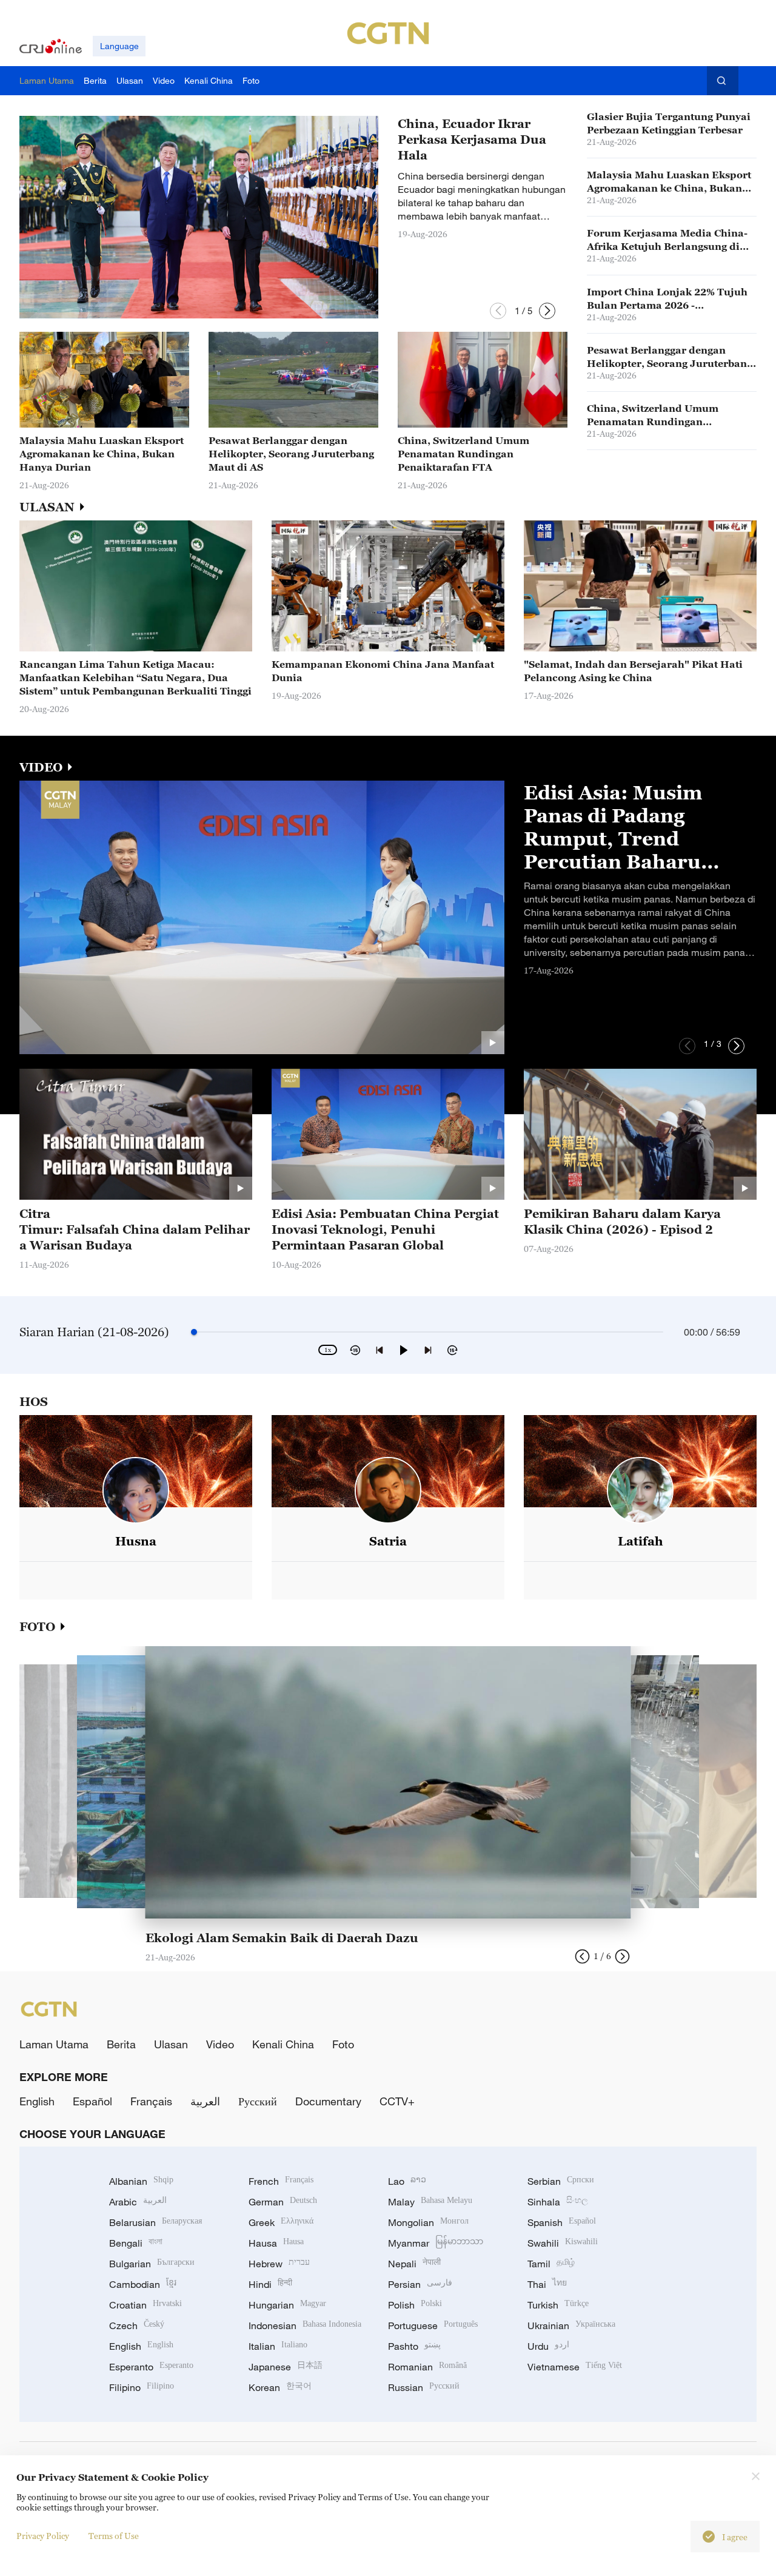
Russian (424, 2387)
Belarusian (156, 2222)
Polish (415, 2305)
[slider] (194, 1332)
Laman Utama (54, 2044)
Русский (258, 2101)
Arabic (138, 2202)
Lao (407, 2181)
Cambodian (143, 2284)
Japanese (286, 2367)
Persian (420, 2284)
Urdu (548, 2346)
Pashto (414, 2346)
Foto (343, 2044)
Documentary (328, 2101)
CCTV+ (397, 2101)
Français (151, 2101)
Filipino (142, 2387)
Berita (121, 2044)
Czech (137, 2325)
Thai (547, 2284)
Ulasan (171, 2044)
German (283, 2202)
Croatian (145, 2305)
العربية (205, 2101)
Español (92, 2101)
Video (220, 2044)
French (281, 2181)
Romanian (427, 2367)
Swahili (563, 2243)
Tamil (551, 2264)
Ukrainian (571, 2325)
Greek (281, 2222)
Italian (278, 2346)
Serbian (561, 2181)
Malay (430, 2202)
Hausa (276, 2243)
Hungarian (287, 2305)
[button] (498, 311)
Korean (280, 2387)
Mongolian (428, 2222)
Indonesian (305, 2325)
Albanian (141, 2181)
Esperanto (151, 2367)
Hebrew (279, 2264)
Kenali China (283, 2044)
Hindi (270, 2284)
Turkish (558, 2305)
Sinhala (558, 2202)
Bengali (136, 2243)
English (37, 2101)
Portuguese (433, 2325)
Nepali (414, 2264)
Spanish (562, 2222)
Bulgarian (152, 2264)
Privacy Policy (43, 2536)
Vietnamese (575, 2367)
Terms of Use (114, 2536)
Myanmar (436, 2243)
